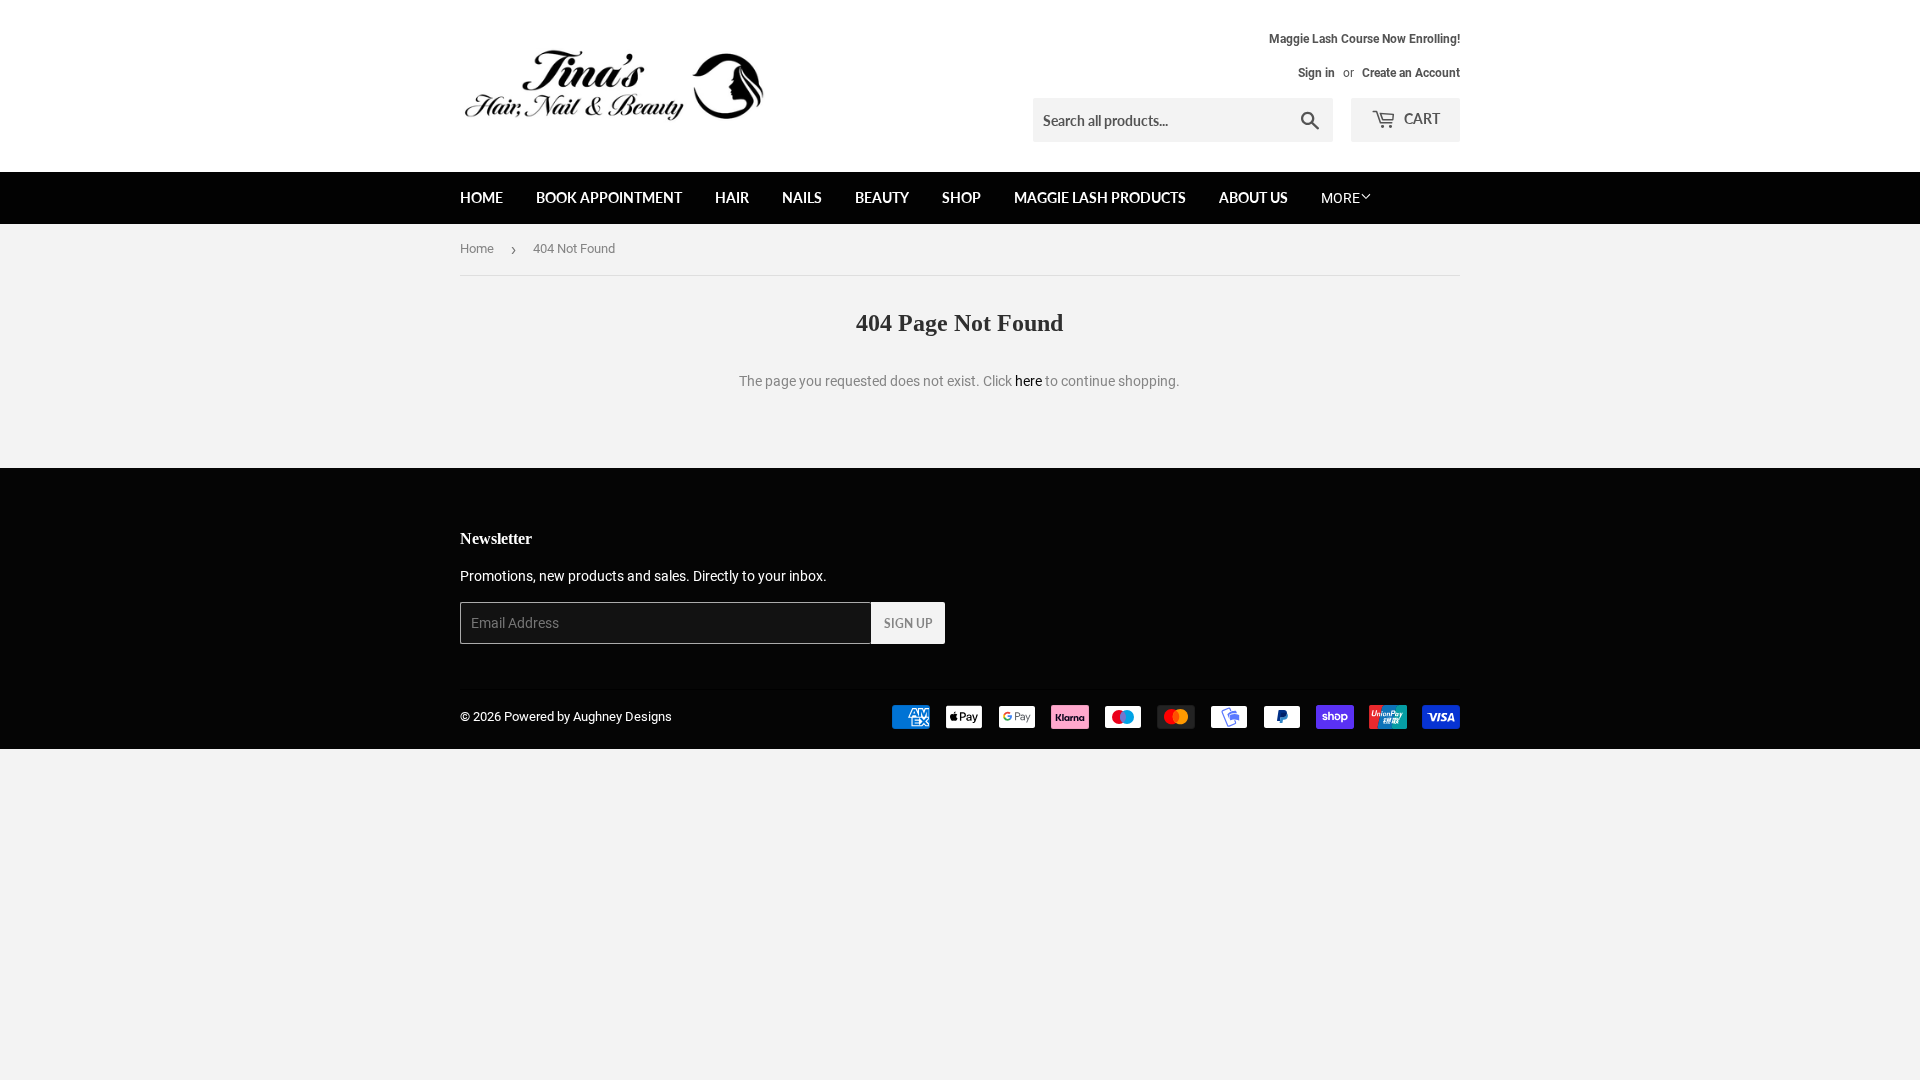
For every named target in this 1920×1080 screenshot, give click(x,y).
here (1028, 381)
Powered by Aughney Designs (588, 716)
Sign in (1316, 73)
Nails (802, 197)
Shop (961, 197)
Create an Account (1411, 73)
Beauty (882, 197)
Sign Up (908, 623)
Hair (732, 197)
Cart (1420, 118)
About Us (1253, 197)
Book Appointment (609, 197)
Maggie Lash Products (1100, 197)
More (1340, 198)
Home (481, 197)
